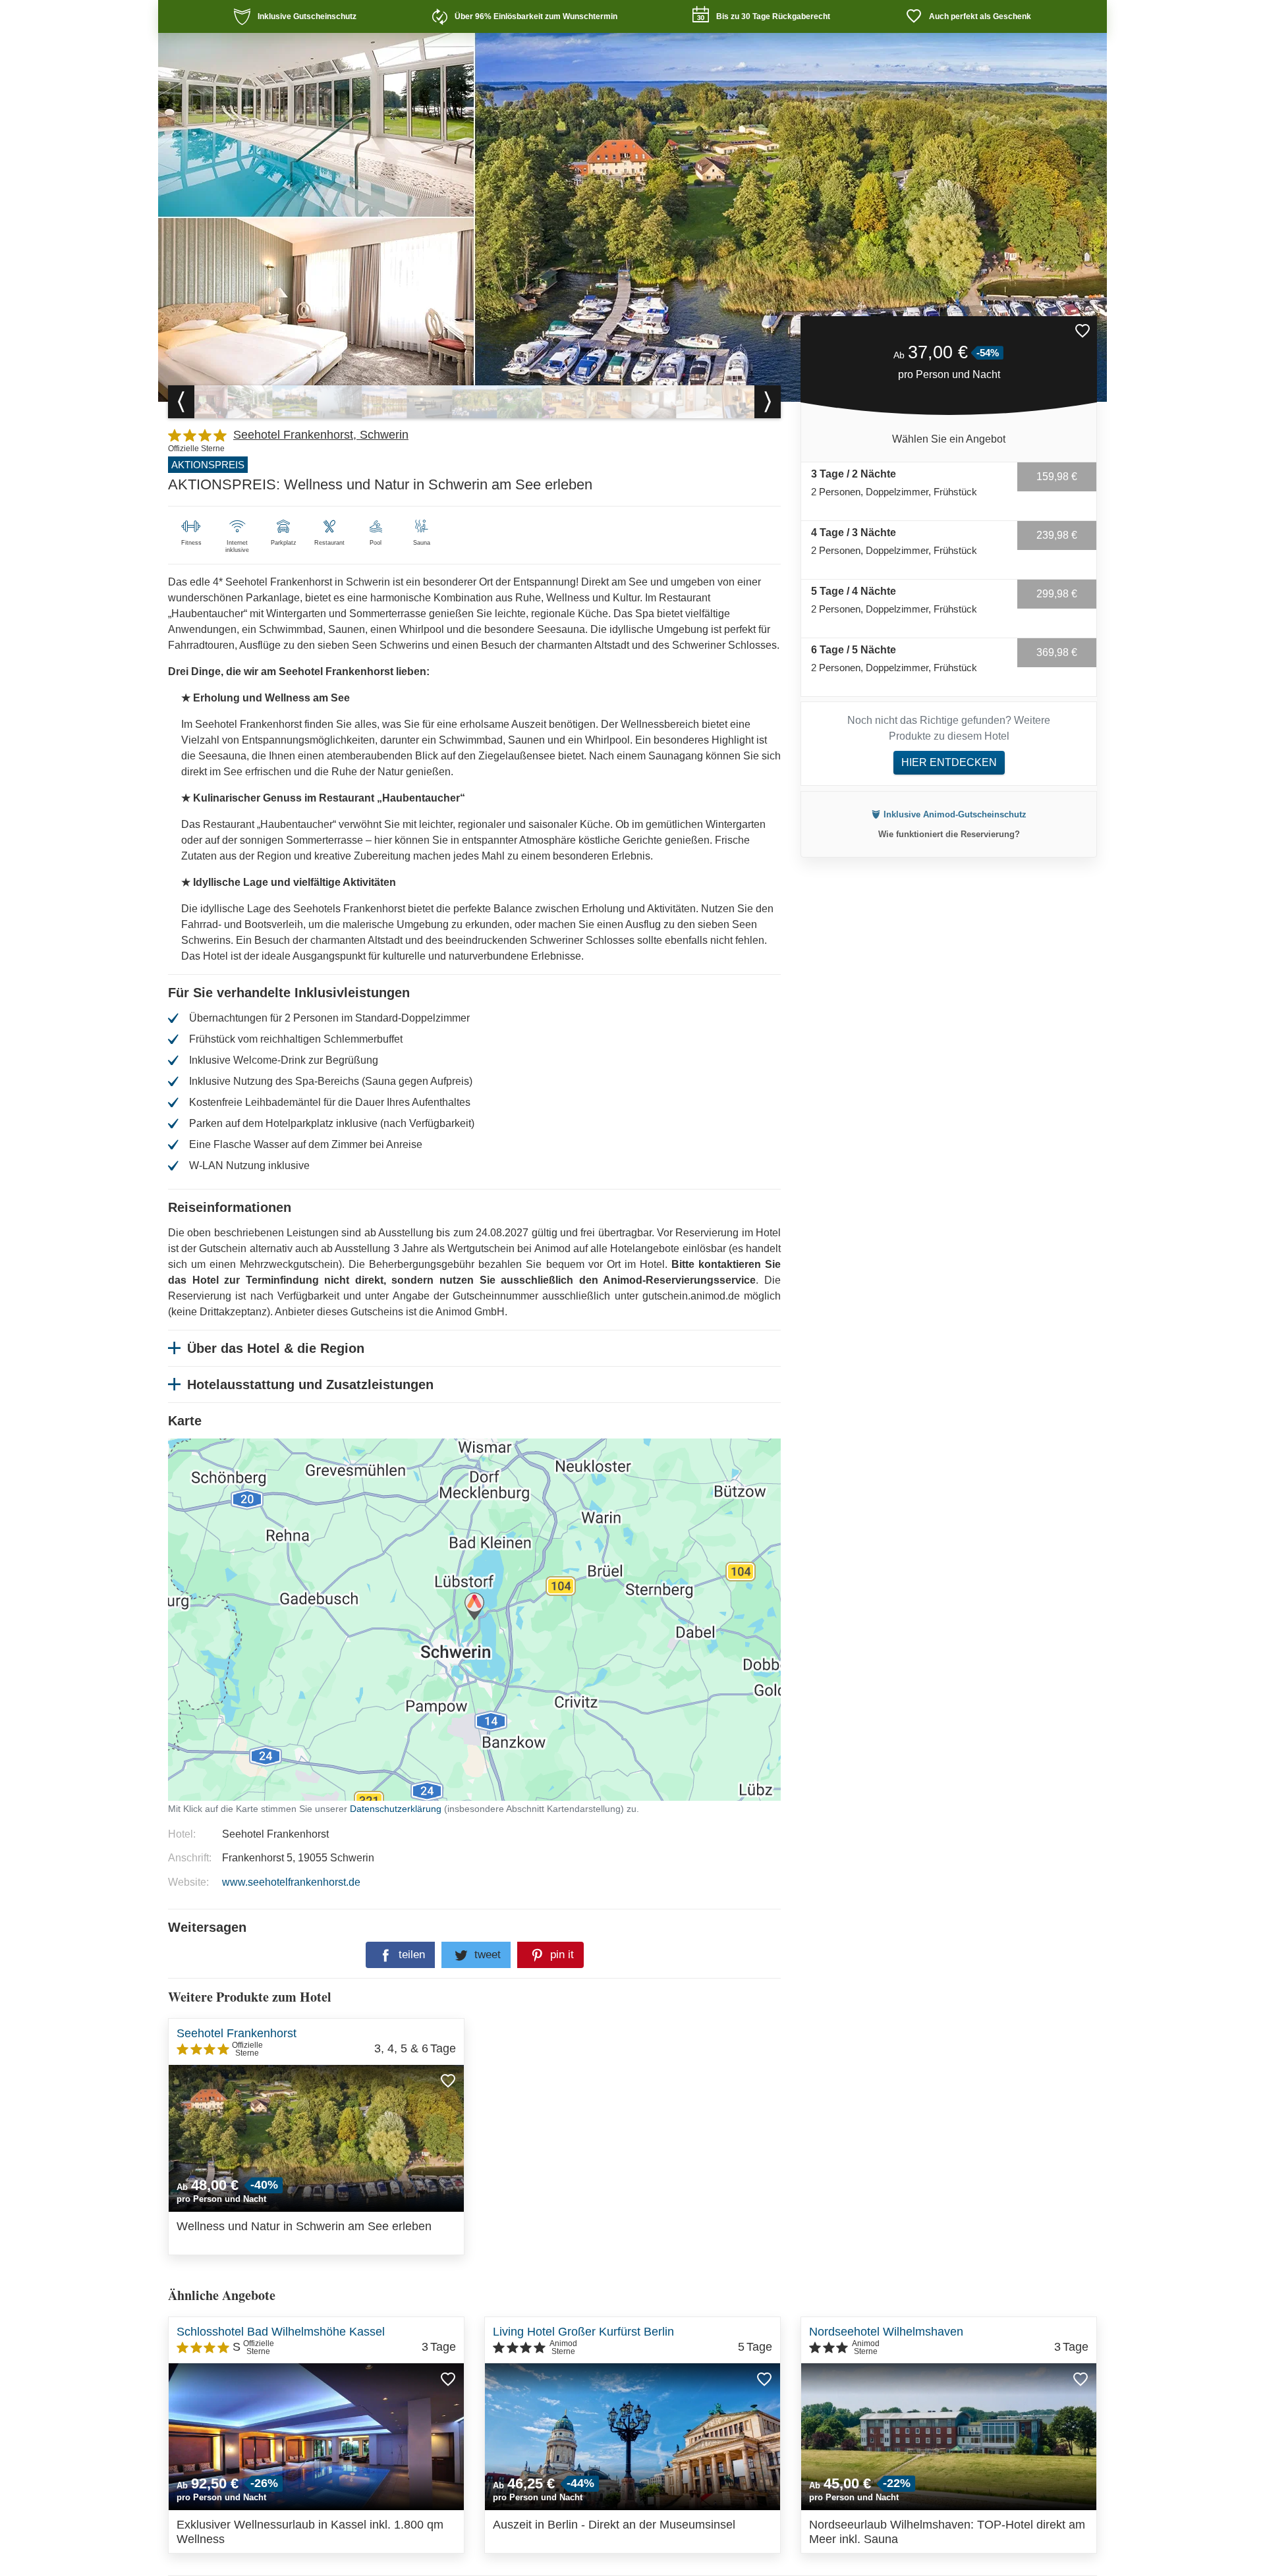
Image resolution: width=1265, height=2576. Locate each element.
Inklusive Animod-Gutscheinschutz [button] (955, 814)
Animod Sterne (563, 2347)
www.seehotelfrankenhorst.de (291, 1882)
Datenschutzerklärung (647, 1607)
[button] (1082, 331)
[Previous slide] (181, 402)
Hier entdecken (949, 762)
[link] (295, 16)
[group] (205, 402)
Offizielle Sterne (196, 449)
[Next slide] (768, 402)
